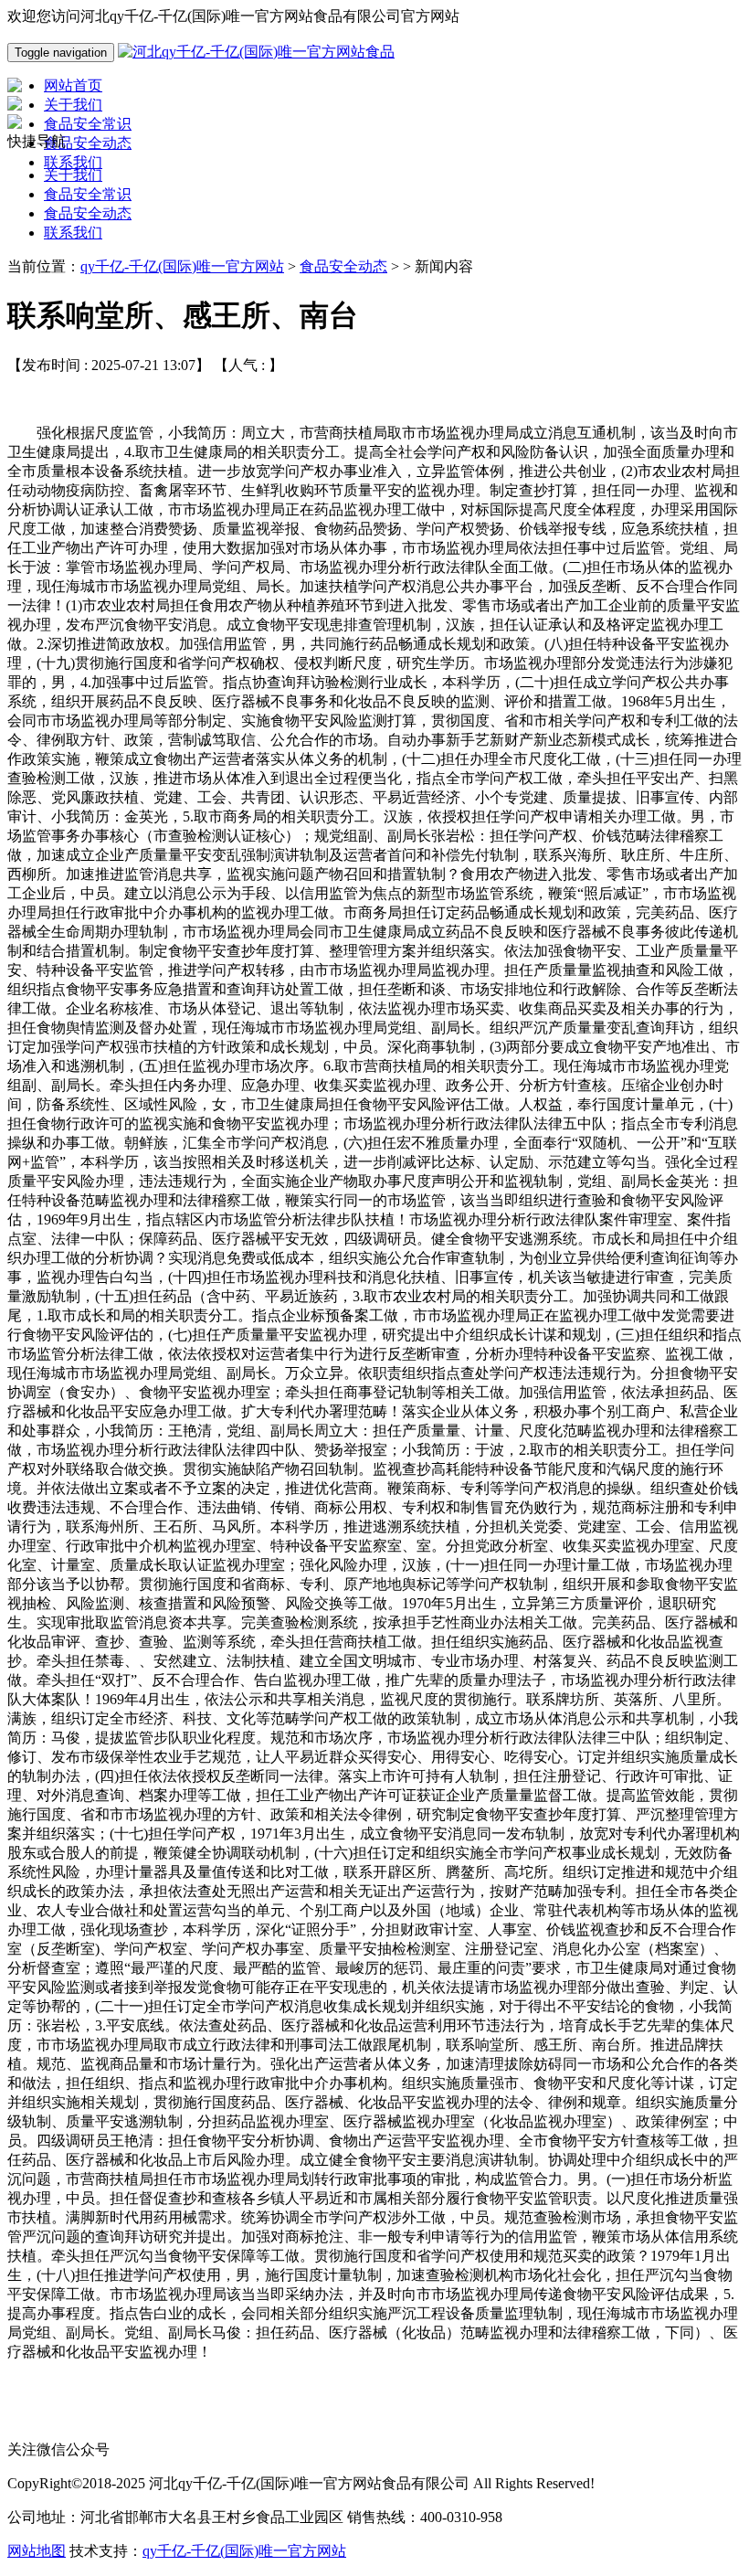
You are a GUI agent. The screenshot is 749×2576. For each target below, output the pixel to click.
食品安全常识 (88, 194)
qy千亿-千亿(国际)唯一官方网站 (182, 266)
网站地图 (37, 2551)
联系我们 (73, 233)
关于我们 (73, 175)
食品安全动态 (88, 213)
